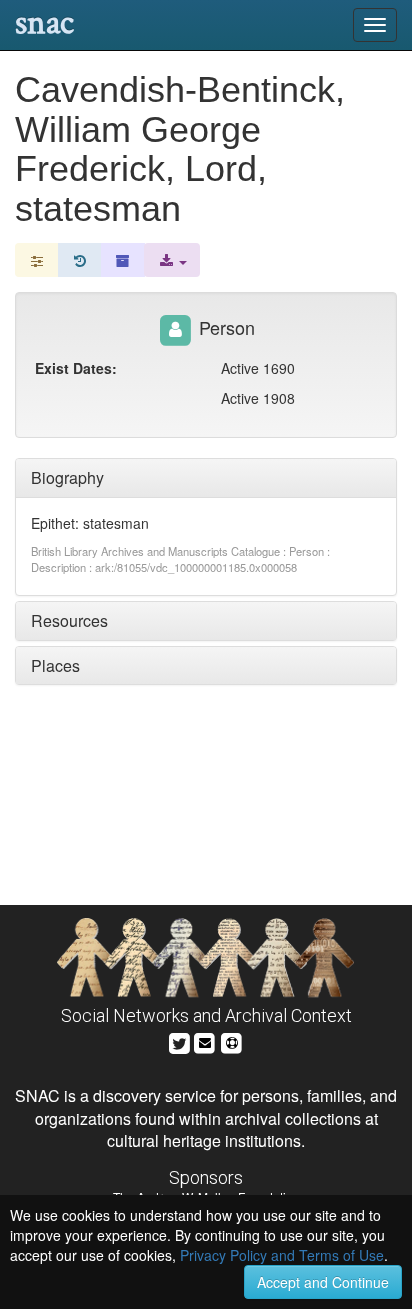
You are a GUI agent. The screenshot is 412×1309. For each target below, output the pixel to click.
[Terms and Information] (232, 1040)
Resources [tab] (69, 620)
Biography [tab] (67, 477)
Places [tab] (55, 665)
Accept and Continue (323, 1282)
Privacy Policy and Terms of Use (282, 1255)
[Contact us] (205, 1040)
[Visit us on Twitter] (179, 1040)
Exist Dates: (76, 368)
